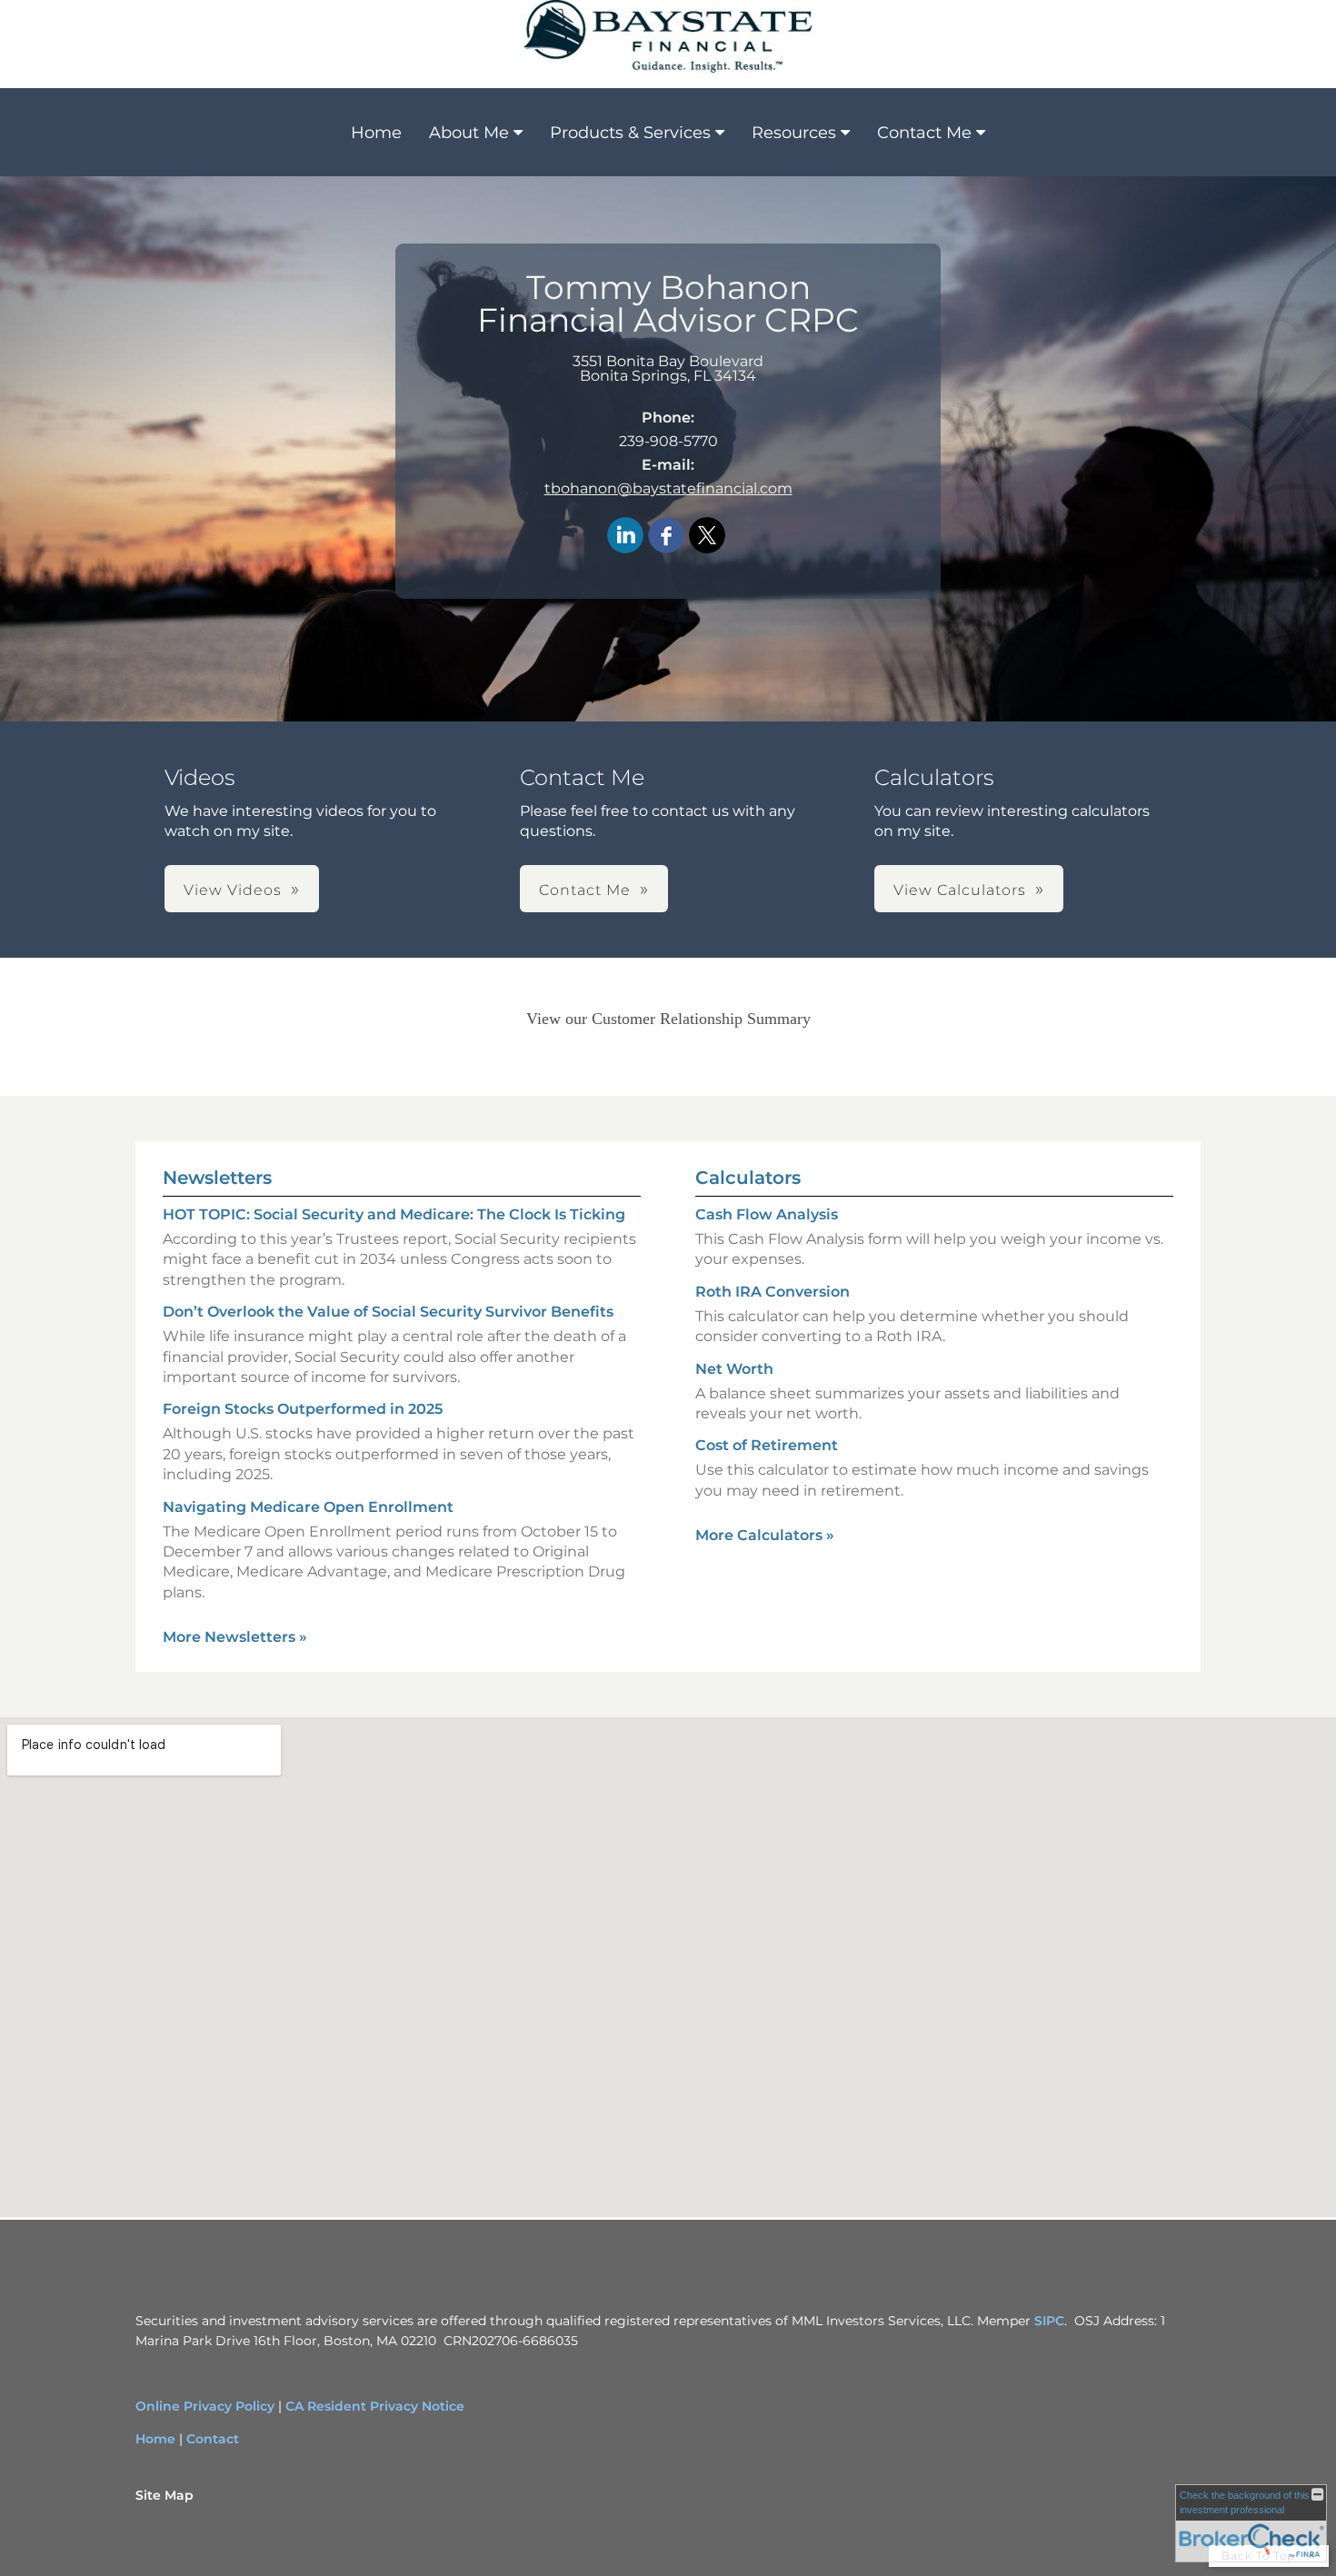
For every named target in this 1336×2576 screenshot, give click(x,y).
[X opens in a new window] (707, 537)
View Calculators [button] (960, 890)
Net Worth (734, 1369)
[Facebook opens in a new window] (666, 537)
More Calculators (765, 1535)
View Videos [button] (233, 890)
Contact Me (924, 133)
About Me (469, 133)
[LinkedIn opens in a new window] (625, 537)
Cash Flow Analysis (767, 1214)
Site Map (165, 2495)
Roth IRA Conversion (773, 1292)
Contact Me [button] (585, 890)
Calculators (748, 1178)
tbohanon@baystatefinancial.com (668, 488)
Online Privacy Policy (205, 2406)
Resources (794, 133)
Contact (213, 2439)
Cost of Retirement (767, 1445)
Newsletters (217, 1178)
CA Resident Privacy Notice (375, 2406)
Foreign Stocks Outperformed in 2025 (303, 1409)
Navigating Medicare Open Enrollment (308, 1507)
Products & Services (630, 133)
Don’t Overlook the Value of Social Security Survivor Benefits (388, 1312)
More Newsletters (235, 1637)
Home (376, 133)
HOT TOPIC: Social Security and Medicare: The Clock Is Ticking (394, 1214)
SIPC (1047, 2321)
